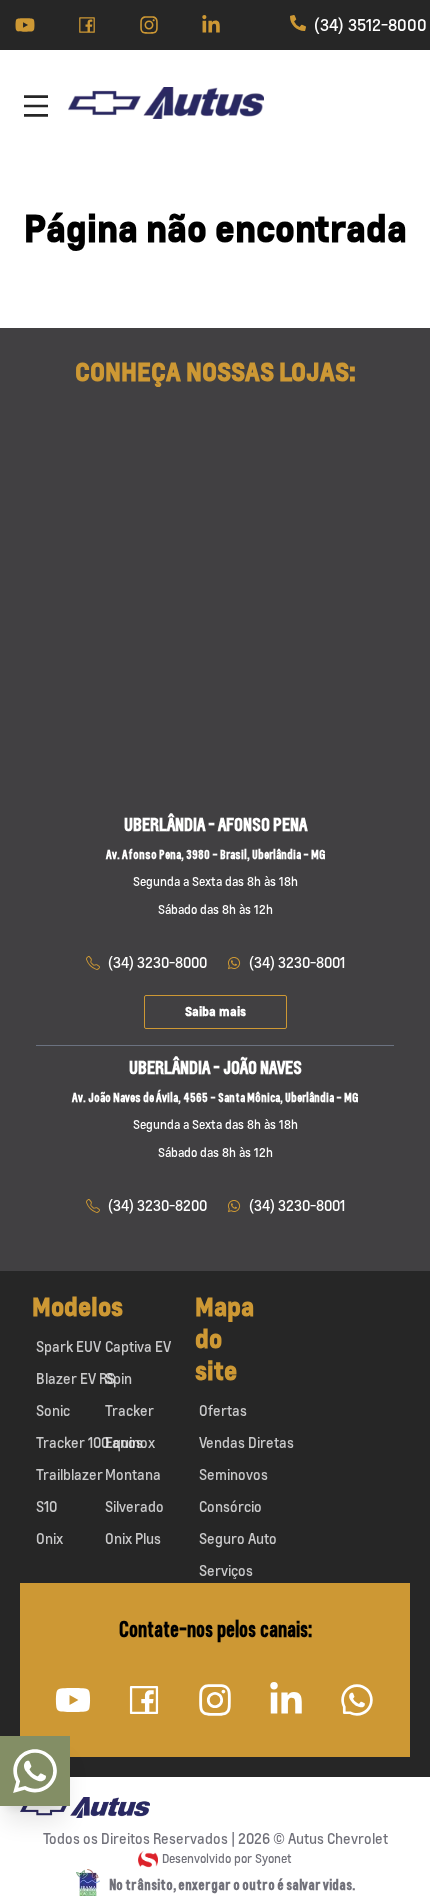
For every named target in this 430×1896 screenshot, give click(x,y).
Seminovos (233, 1474)
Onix (49, 1538)
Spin (118, 1378)
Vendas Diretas (246, 1442)
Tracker (129, 1410)
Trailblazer (69, 1474)
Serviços (226, 1570)
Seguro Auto (238, 1538)
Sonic (53, 1410)
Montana (133, 1474)
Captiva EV (138, 1346)
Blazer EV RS (75, 1378)
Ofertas (223, 1410)
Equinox (130, 1442)
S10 (46, 1506)
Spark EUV (68, 1346)
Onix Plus (133, 1538)
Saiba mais (215, 1011)
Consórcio (230, 1506)
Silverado (134, 1506)
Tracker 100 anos (89, 1442)
